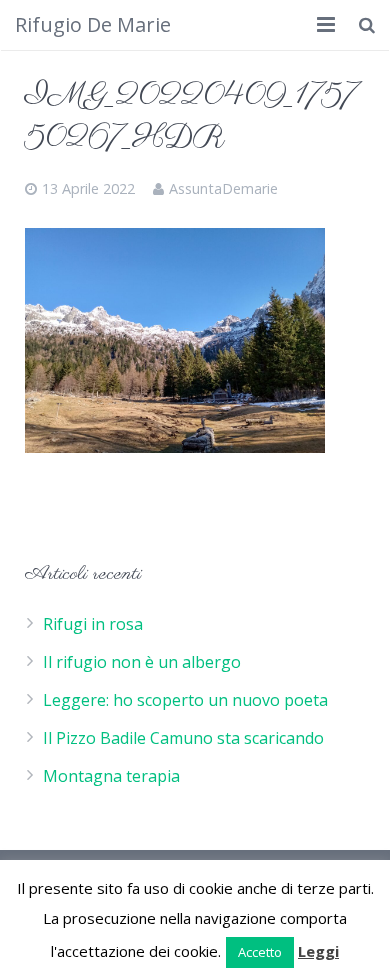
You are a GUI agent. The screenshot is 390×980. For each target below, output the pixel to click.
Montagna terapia (111, 776)
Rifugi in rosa (93, 624)
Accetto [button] (260, 952)
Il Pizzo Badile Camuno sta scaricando (183, 738)
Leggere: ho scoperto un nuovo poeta (185, 700)
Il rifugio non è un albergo (142, 662)
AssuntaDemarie (223, 188)
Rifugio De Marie (93, 24)
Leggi (318, 951)
